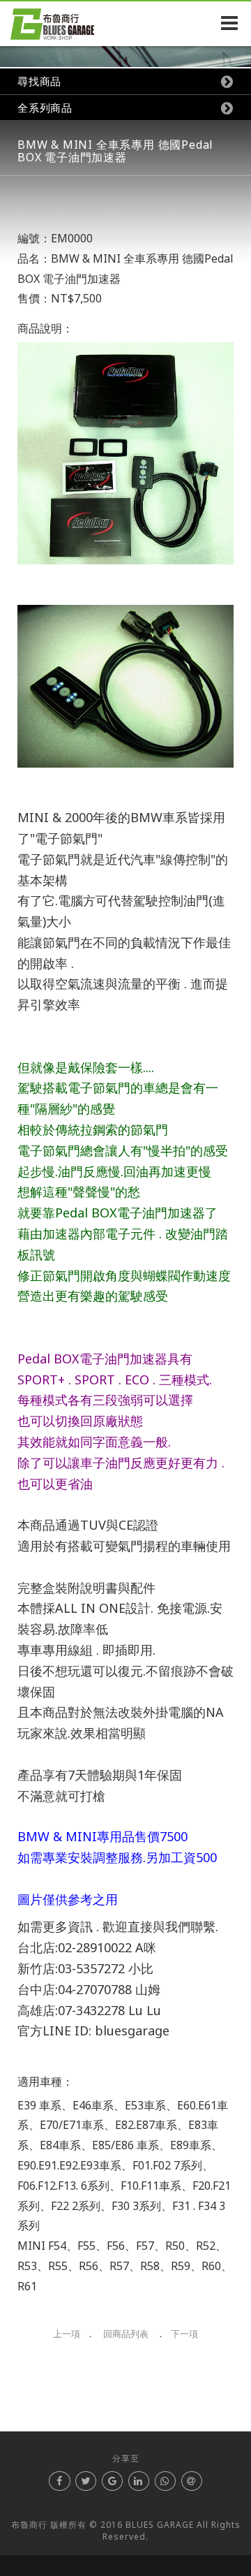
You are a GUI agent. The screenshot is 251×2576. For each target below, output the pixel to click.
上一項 (67, 2334)
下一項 (184, 2334)
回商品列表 (126, 2334)
